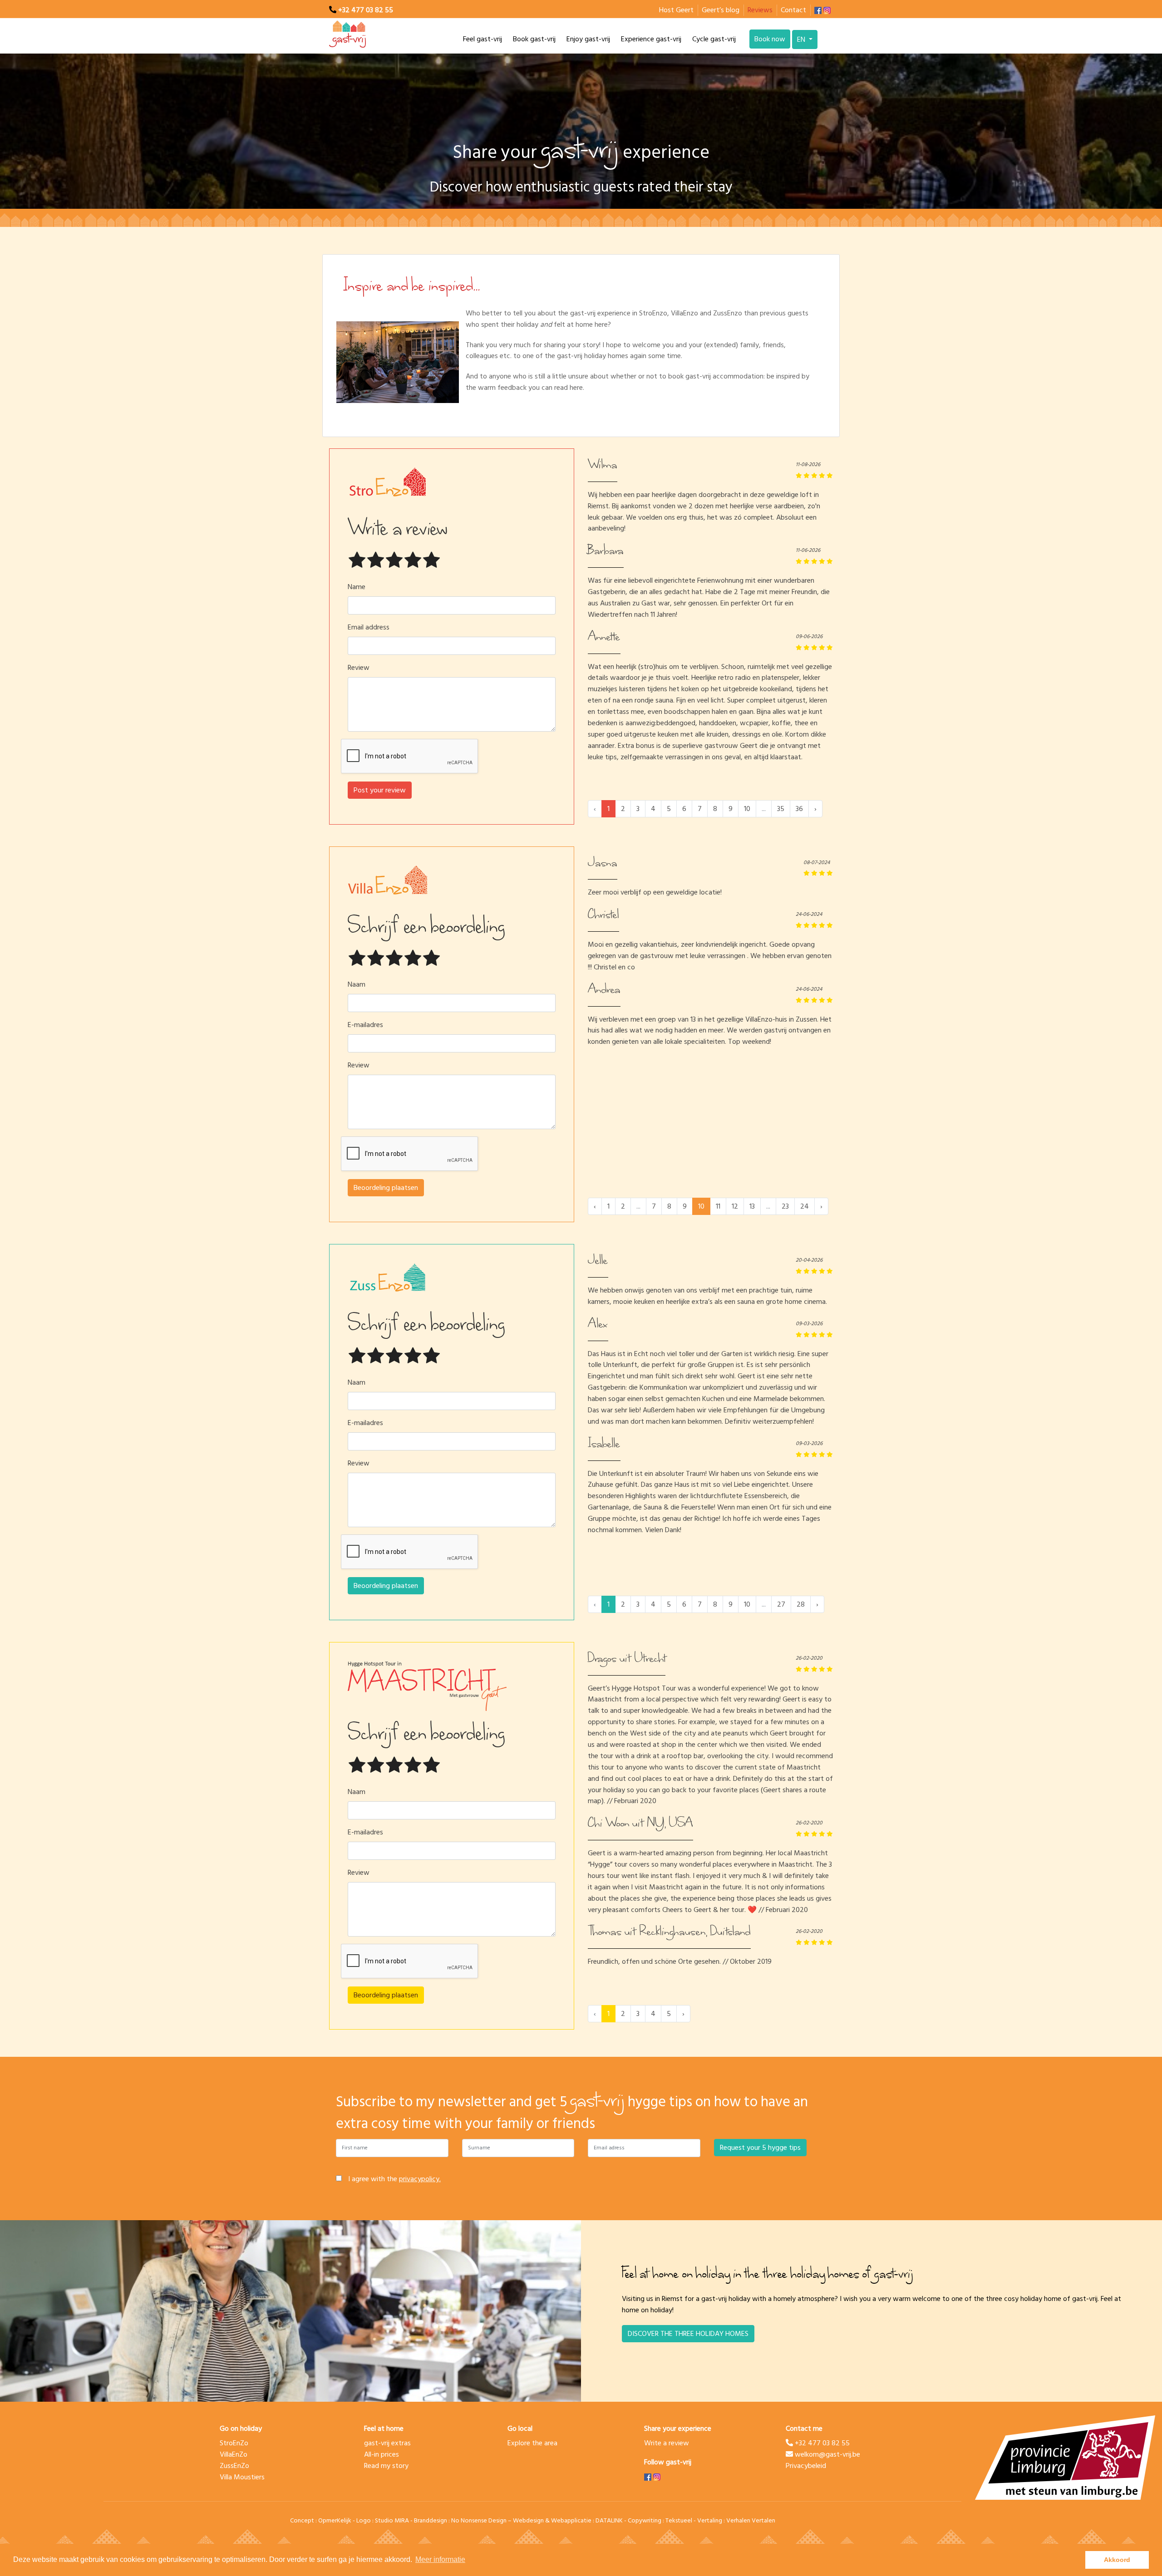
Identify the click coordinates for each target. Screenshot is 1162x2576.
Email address (369, 627)
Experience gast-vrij (651, 39)
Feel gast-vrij (483, 39)
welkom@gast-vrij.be (827, 2454)
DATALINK (609, 2520)
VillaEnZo (234, 2454)
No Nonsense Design (479, 2520)
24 (805, 1206)
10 (747, 809)
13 (752, 1206)
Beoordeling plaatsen (386, 1188)
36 (799, 809)
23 (785, 1206)
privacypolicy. (420, 2179)
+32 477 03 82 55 (366, 10)
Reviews (760, 10)
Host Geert (676, 10)
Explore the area (532, 2443)
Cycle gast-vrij (714, 39)
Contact (793, 10)
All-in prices (382, 2454)
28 (801, 1604)
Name (357, 587)
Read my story (386, 2466)
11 (718, 1206)
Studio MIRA (392, 2520)
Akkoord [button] (1117, 2560)
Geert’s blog (721, 10)
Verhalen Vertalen (751, 2520)
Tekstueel (679, 2520)
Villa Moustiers (242, 2477)
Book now (770, 39)
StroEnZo (234, 2443)
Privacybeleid (806, 2466)
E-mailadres (365, 1025)
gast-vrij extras (387, 2443)
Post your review (380, 790)
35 (781, 809)
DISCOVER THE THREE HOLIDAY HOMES (688, 2334)
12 (735, 1206)
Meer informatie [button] (440, 2559)
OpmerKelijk (335, 2520)
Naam (357, 985)
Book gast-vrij (534, 39)
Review (359, 668)
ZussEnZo (234, 2466)
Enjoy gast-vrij (588, 39)
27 (781, 1604)
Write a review (667, 2443)
